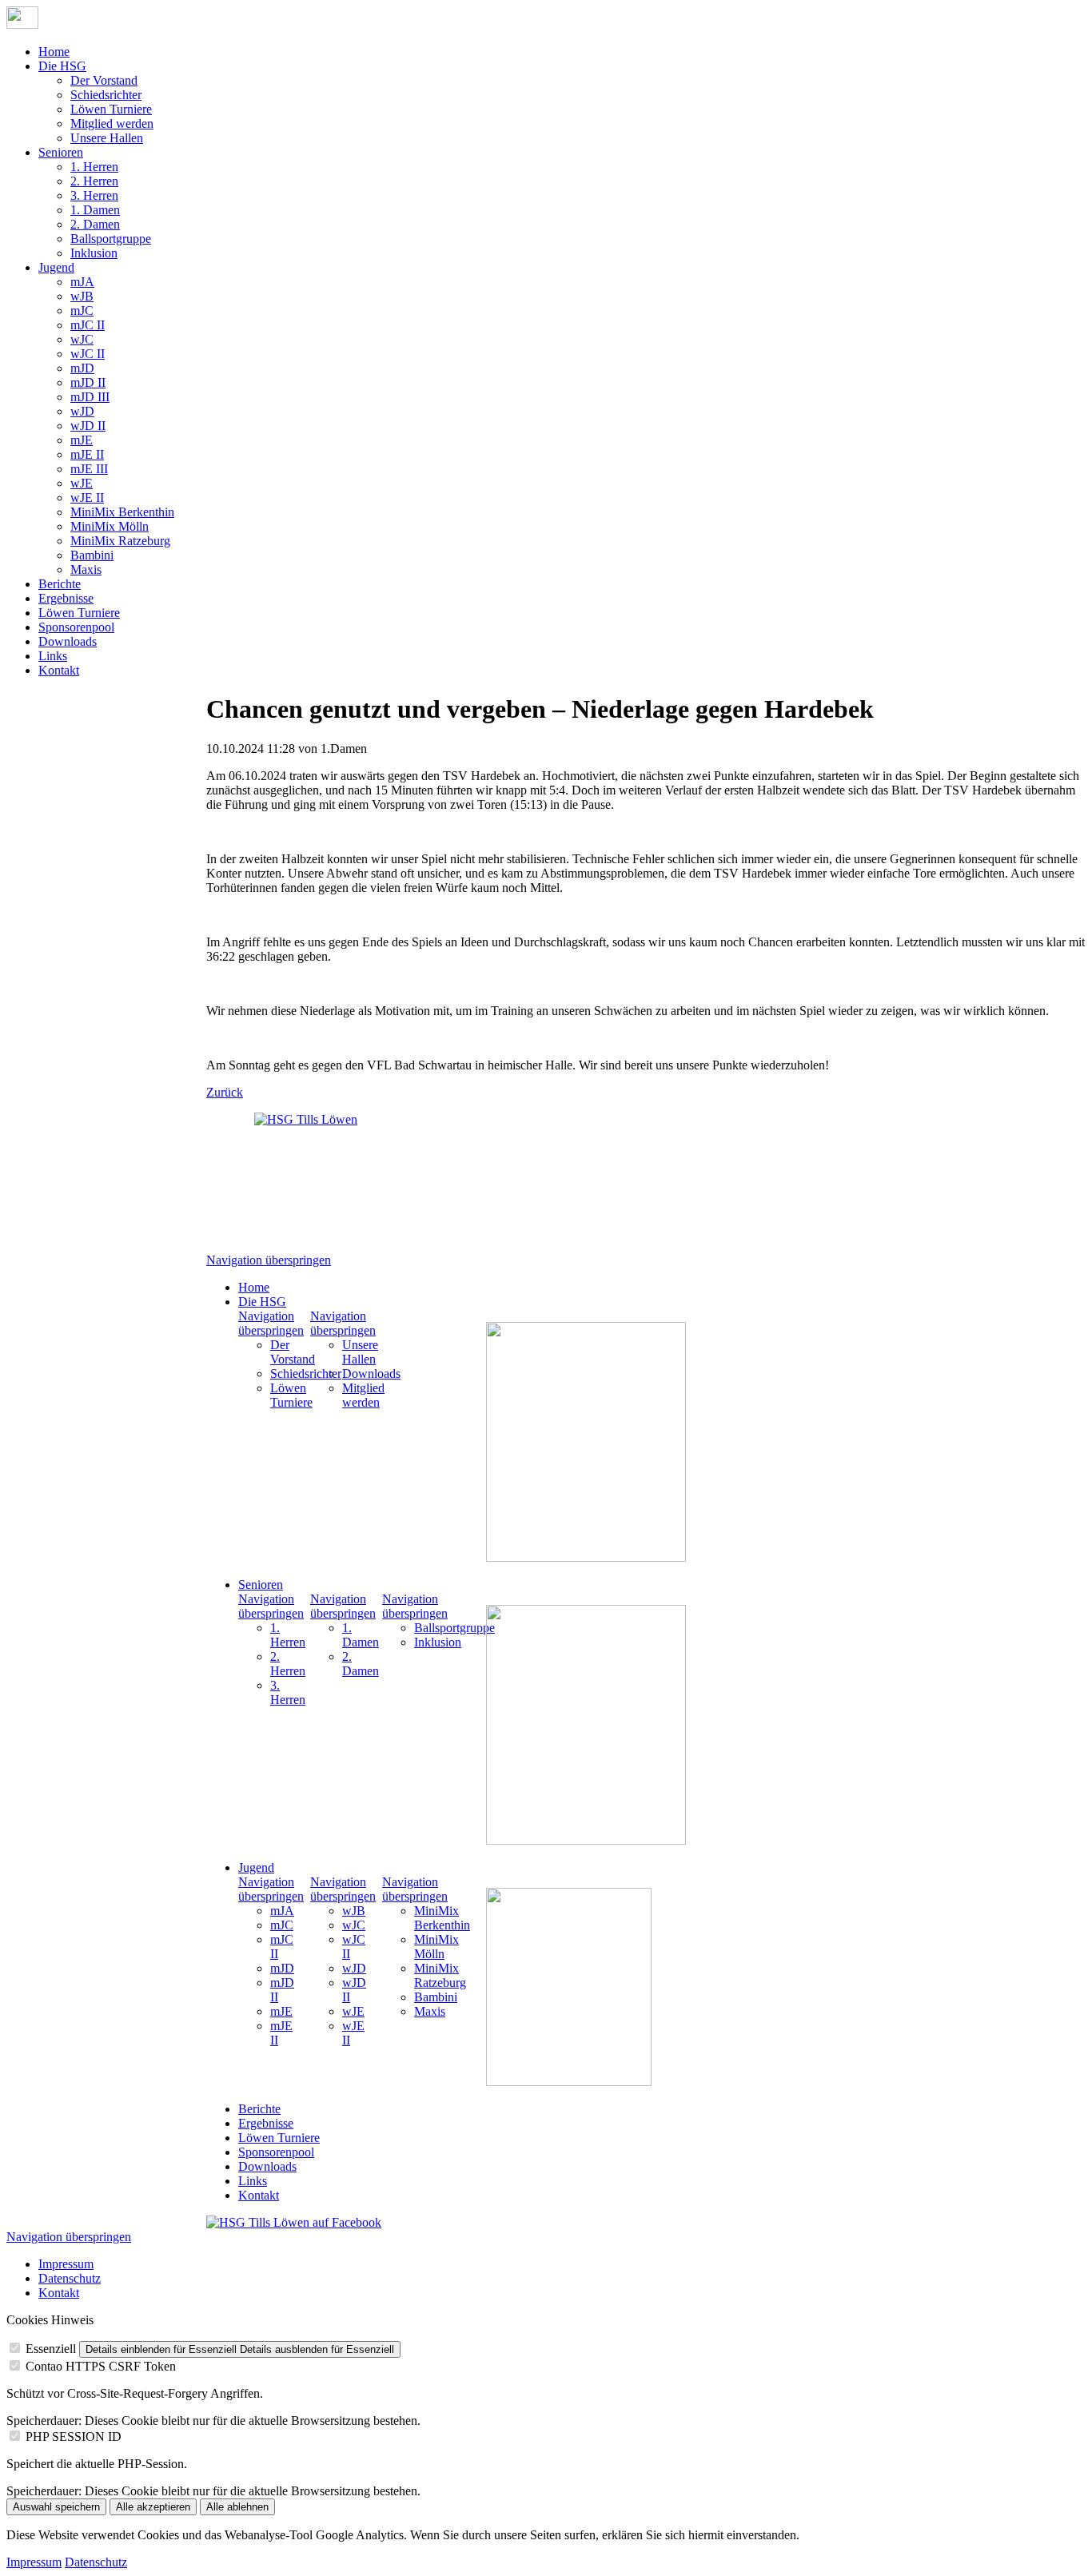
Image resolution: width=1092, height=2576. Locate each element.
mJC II (88, 325)
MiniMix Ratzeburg (120, 541)
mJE (82, 440)
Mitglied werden (112, 123)
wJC (82, 339)
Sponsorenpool (76, 627)
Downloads (68, 641)
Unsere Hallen (107, 138)
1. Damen (95, 210)
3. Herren (94, 195)
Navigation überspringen (269, 1260)
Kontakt (59, 670)
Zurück (225, 1092)
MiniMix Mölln (110, 526)
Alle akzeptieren (153, 2507)
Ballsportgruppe (111, 239)
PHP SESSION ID (74, 2437)
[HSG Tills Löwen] (318, 1177)
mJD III (90, 397)
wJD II (88, 426)
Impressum (66, 2264)
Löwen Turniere (111, 109)
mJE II (87, 454)
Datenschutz (70, 2278)
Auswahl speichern (56, 2507)
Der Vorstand (104, 80)
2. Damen (95, 224)
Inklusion (94, 253)
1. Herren (94, 167)
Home (54, 52)
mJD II (88, 382)
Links (53, 656)
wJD (82, 411)
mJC (82, 311)
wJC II (88, 354)
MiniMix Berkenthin (122, 512)
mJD (82, 368)
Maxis (86, 569)
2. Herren (94, 181)
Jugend (56, 267)
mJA (82, 282)
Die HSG (62, 66)
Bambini (92, 555)
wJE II (87, 498)
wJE (82, 483)
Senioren (61, 152)
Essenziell (51, 2349)
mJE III (89, 469)
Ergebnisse (66, 598)
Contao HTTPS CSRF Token (101, 2366)
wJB (82, 296)
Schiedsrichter (106, 95)
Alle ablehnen (237, 2507)
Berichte (60, 584)
